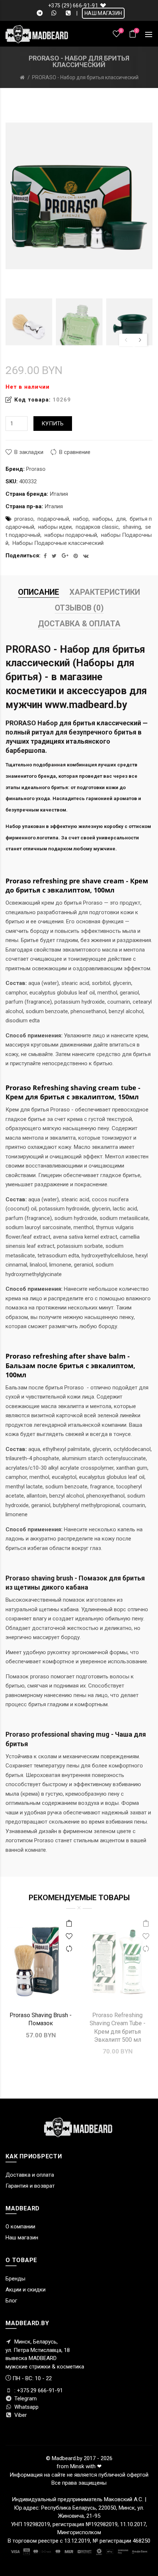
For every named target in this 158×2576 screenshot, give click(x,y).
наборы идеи (55, 527)
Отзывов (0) (79, 608)
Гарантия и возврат (30, 2186)
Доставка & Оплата (79, 624)
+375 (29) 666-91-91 (73, 6)
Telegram (25, 2399)
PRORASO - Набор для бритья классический (85, 77)
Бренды (15, 2279)
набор (81, 519)
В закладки (29, 452)
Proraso (36, 469)
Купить (53, 424)
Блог (11, 2301)
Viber (20, 2415)
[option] (29, 322)
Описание (39, 592)
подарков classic (97, 527)
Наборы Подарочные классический (58, 543)
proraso (24, 519)
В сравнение (75, 452)
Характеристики (105, 592)
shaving (132, 527)
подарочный (53, 519)
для (121, 519)
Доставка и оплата (30, 2175)
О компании (20, 2227)
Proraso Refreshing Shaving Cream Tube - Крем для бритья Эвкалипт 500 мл (118, 2027)
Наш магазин (22, 2238)
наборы (102, 519)
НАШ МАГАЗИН (103, 13)
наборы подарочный (71, 535)
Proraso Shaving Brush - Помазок (41, 2019)
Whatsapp (26, 2407)
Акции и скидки (26, 2290)
